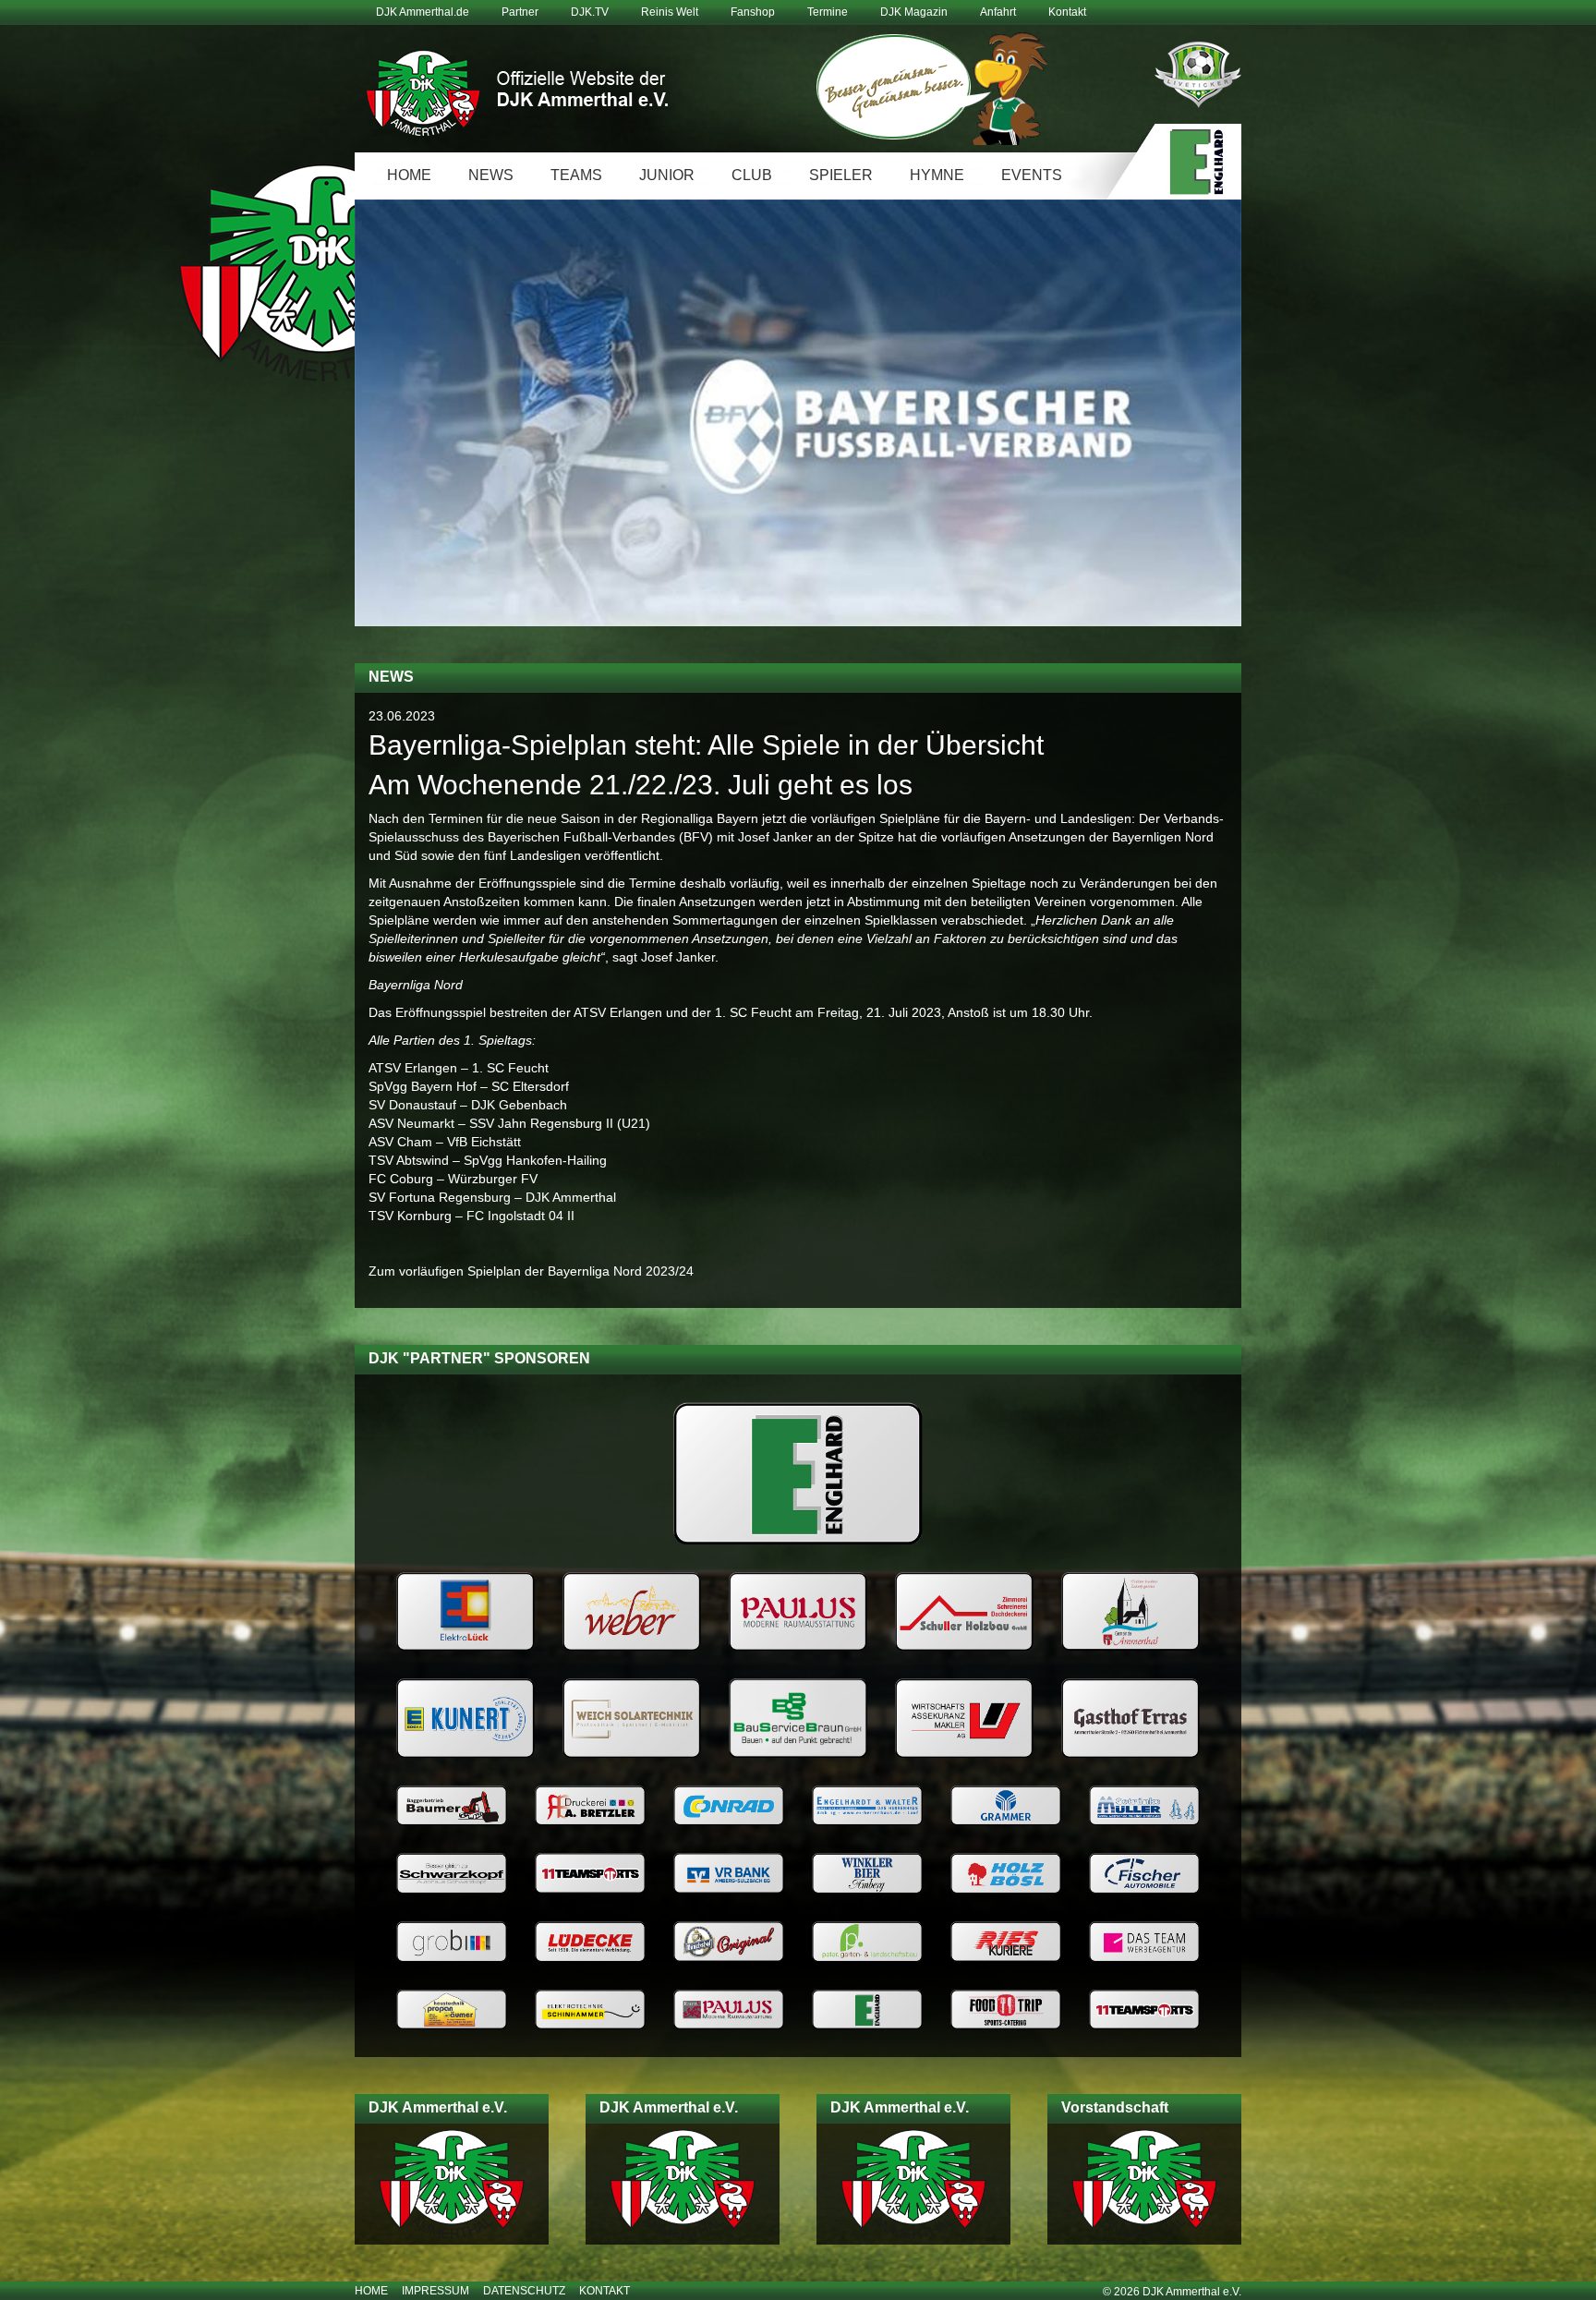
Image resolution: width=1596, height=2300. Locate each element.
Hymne (937, 175)
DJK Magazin (914, 12)
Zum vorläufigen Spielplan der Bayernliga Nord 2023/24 (531, 1271)
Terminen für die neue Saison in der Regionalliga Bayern (593, 818)
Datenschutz (524, 2291)
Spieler (841, 175)
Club (752, 175)
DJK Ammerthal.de (423, 12)
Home (409, 175)
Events (1032, 175)
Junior (667, 175)
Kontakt (1067, 12)
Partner (520, 12)
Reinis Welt (670, 12)
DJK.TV (590, 12)
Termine (828, 12)
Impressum (435, 2291)
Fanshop (753, 12)
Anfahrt (998, 12)
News (491, 175)
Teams (576, 175)
